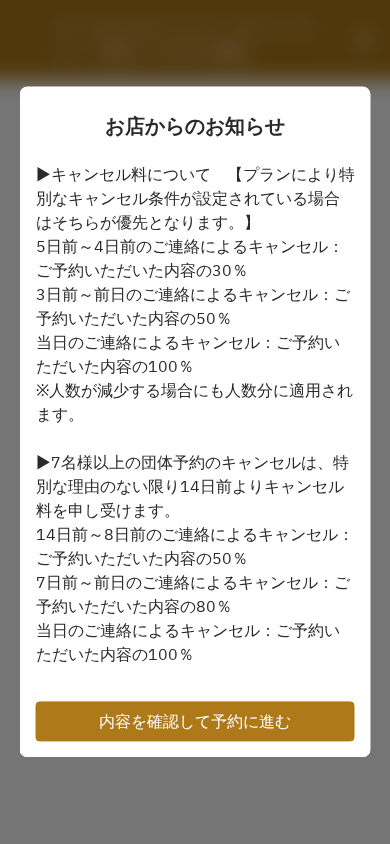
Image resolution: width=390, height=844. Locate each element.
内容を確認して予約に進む (195, 722)
